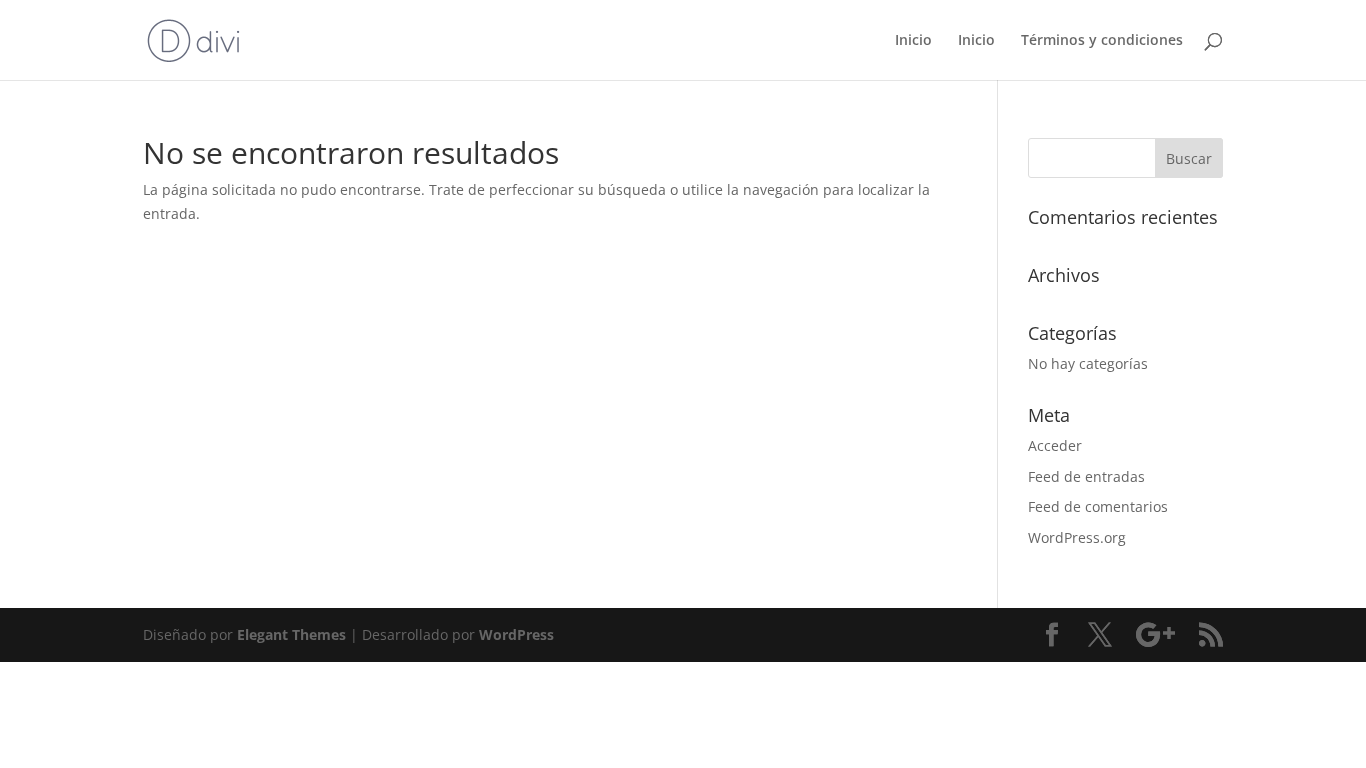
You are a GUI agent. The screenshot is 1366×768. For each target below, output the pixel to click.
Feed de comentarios (1098, 506)
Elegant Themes (291, 634)
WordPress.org (1077, 537)
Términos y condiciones (1102, 41)
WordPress (516, 634)
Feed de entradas (1086, 476)
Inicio (913, 41)
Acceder (1055, 445)
